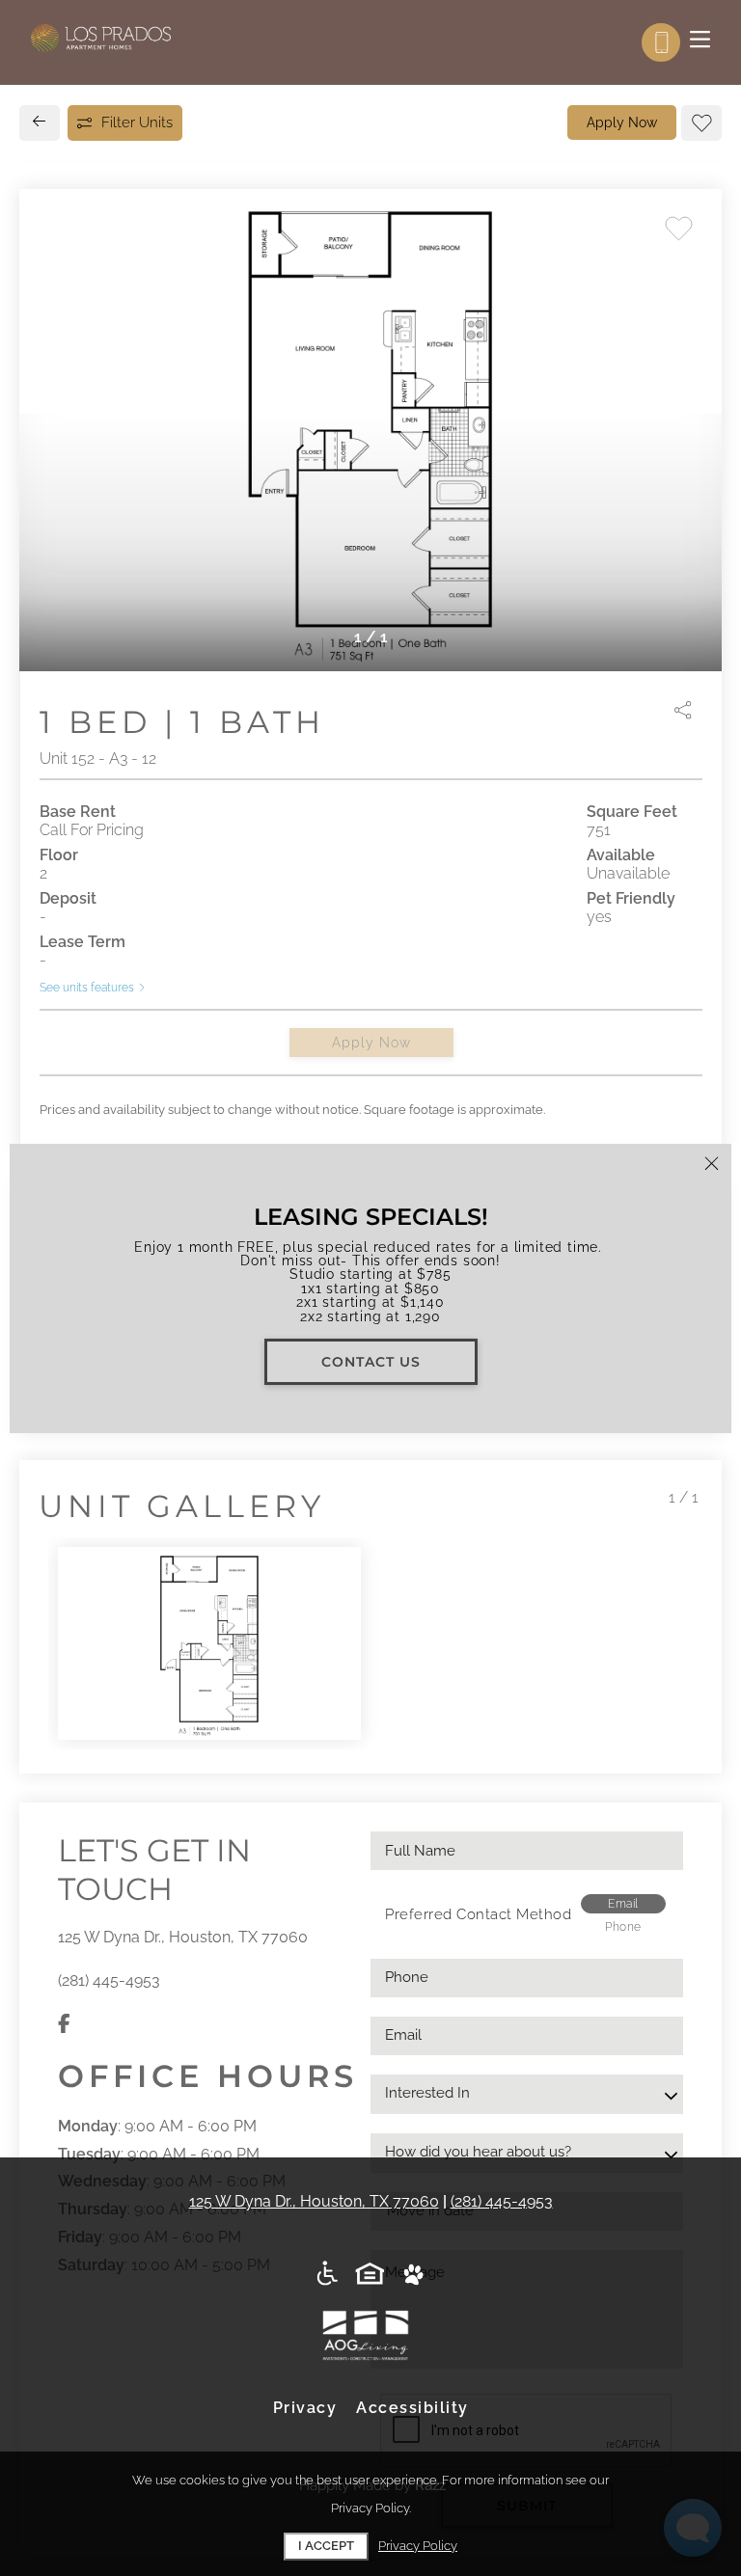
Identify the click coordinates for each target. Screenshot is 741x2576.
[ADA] (328, 2275)
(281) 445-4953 (109, 1980)
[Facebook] (64, 2025)
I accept (326, 2546)
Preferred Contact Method (478, 1914)
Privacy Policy (418, 2546)
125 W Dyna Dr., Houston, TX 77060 (183, 1937)
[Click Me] (371, 2275)
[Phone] (661, 42)
